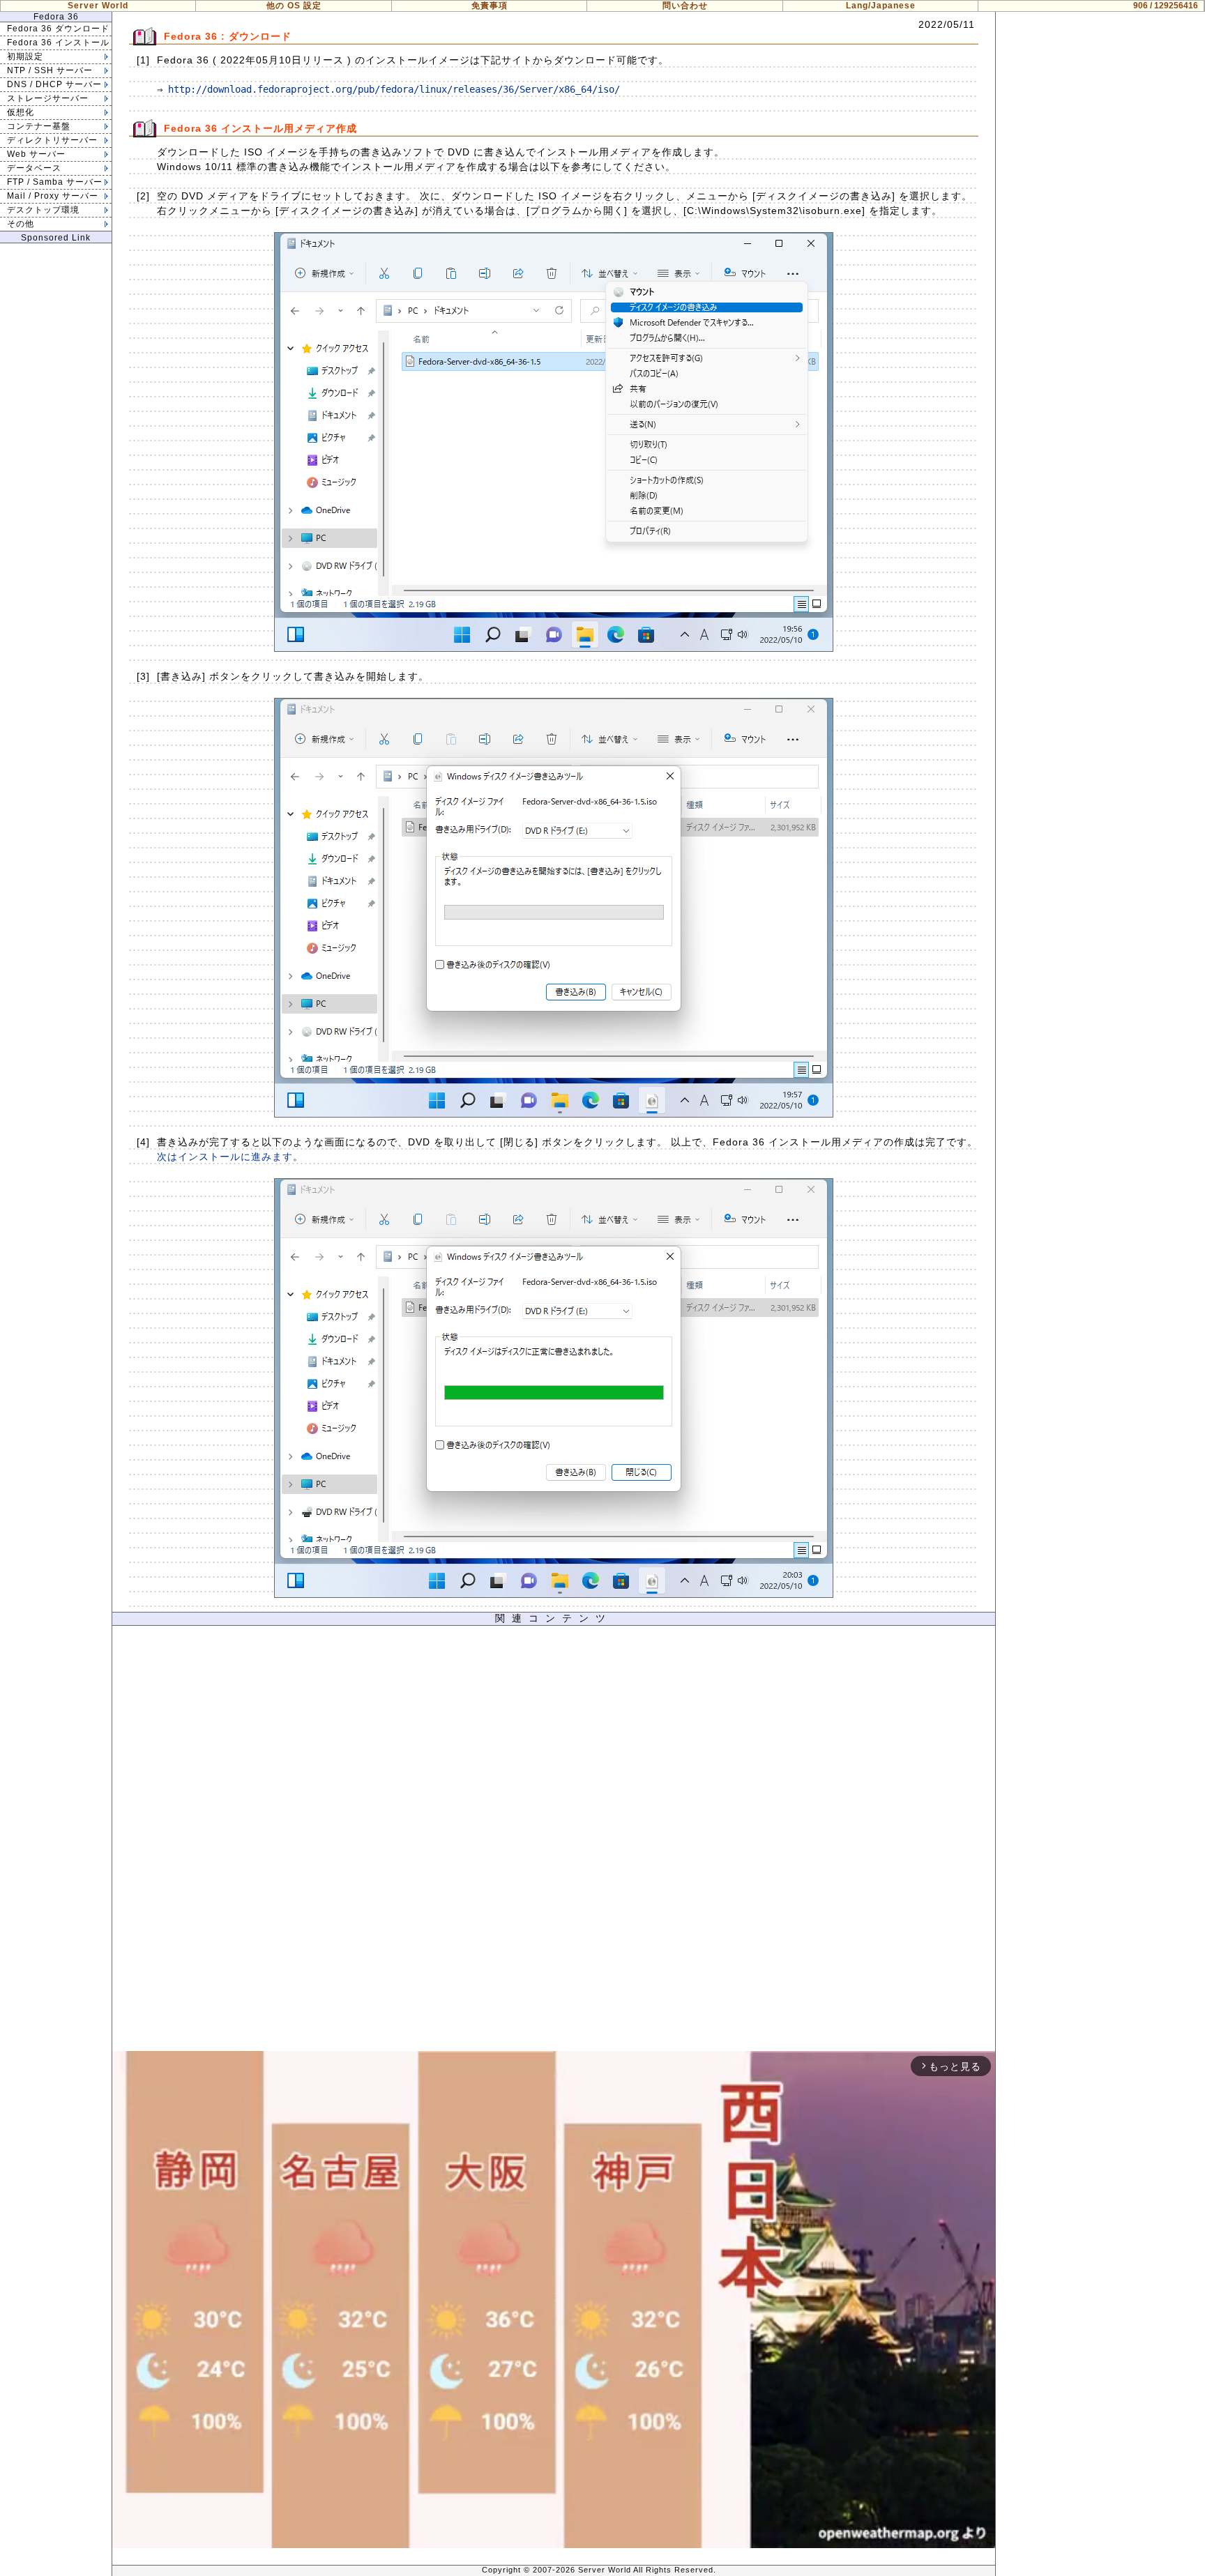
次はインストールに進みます (225, 1157)
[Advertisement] (554, 1842)
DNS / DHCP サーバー (54, 84)
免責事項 (490, 6)
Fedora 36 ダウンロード (58, 29)
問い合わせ (685, 6)
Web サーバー (36, 154)
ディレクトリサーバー (52, 140)
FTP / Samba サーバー (55, 182)
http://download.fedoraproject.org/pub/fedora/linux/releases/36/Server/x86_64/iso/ (394, 89)
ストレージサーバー (48, 98)
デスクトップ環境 (43, 210)
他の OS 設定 (294, 6)
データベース (34, 168)
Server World (98, 6)
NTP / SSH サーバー (50, 70)
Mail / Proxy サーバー (53, 196)
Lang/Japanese (881, 6)
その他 (21, 224)
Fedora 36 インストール (58, 43)
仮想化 (21, 112)
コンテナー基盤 (39, 126)
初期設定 (25, 56)
